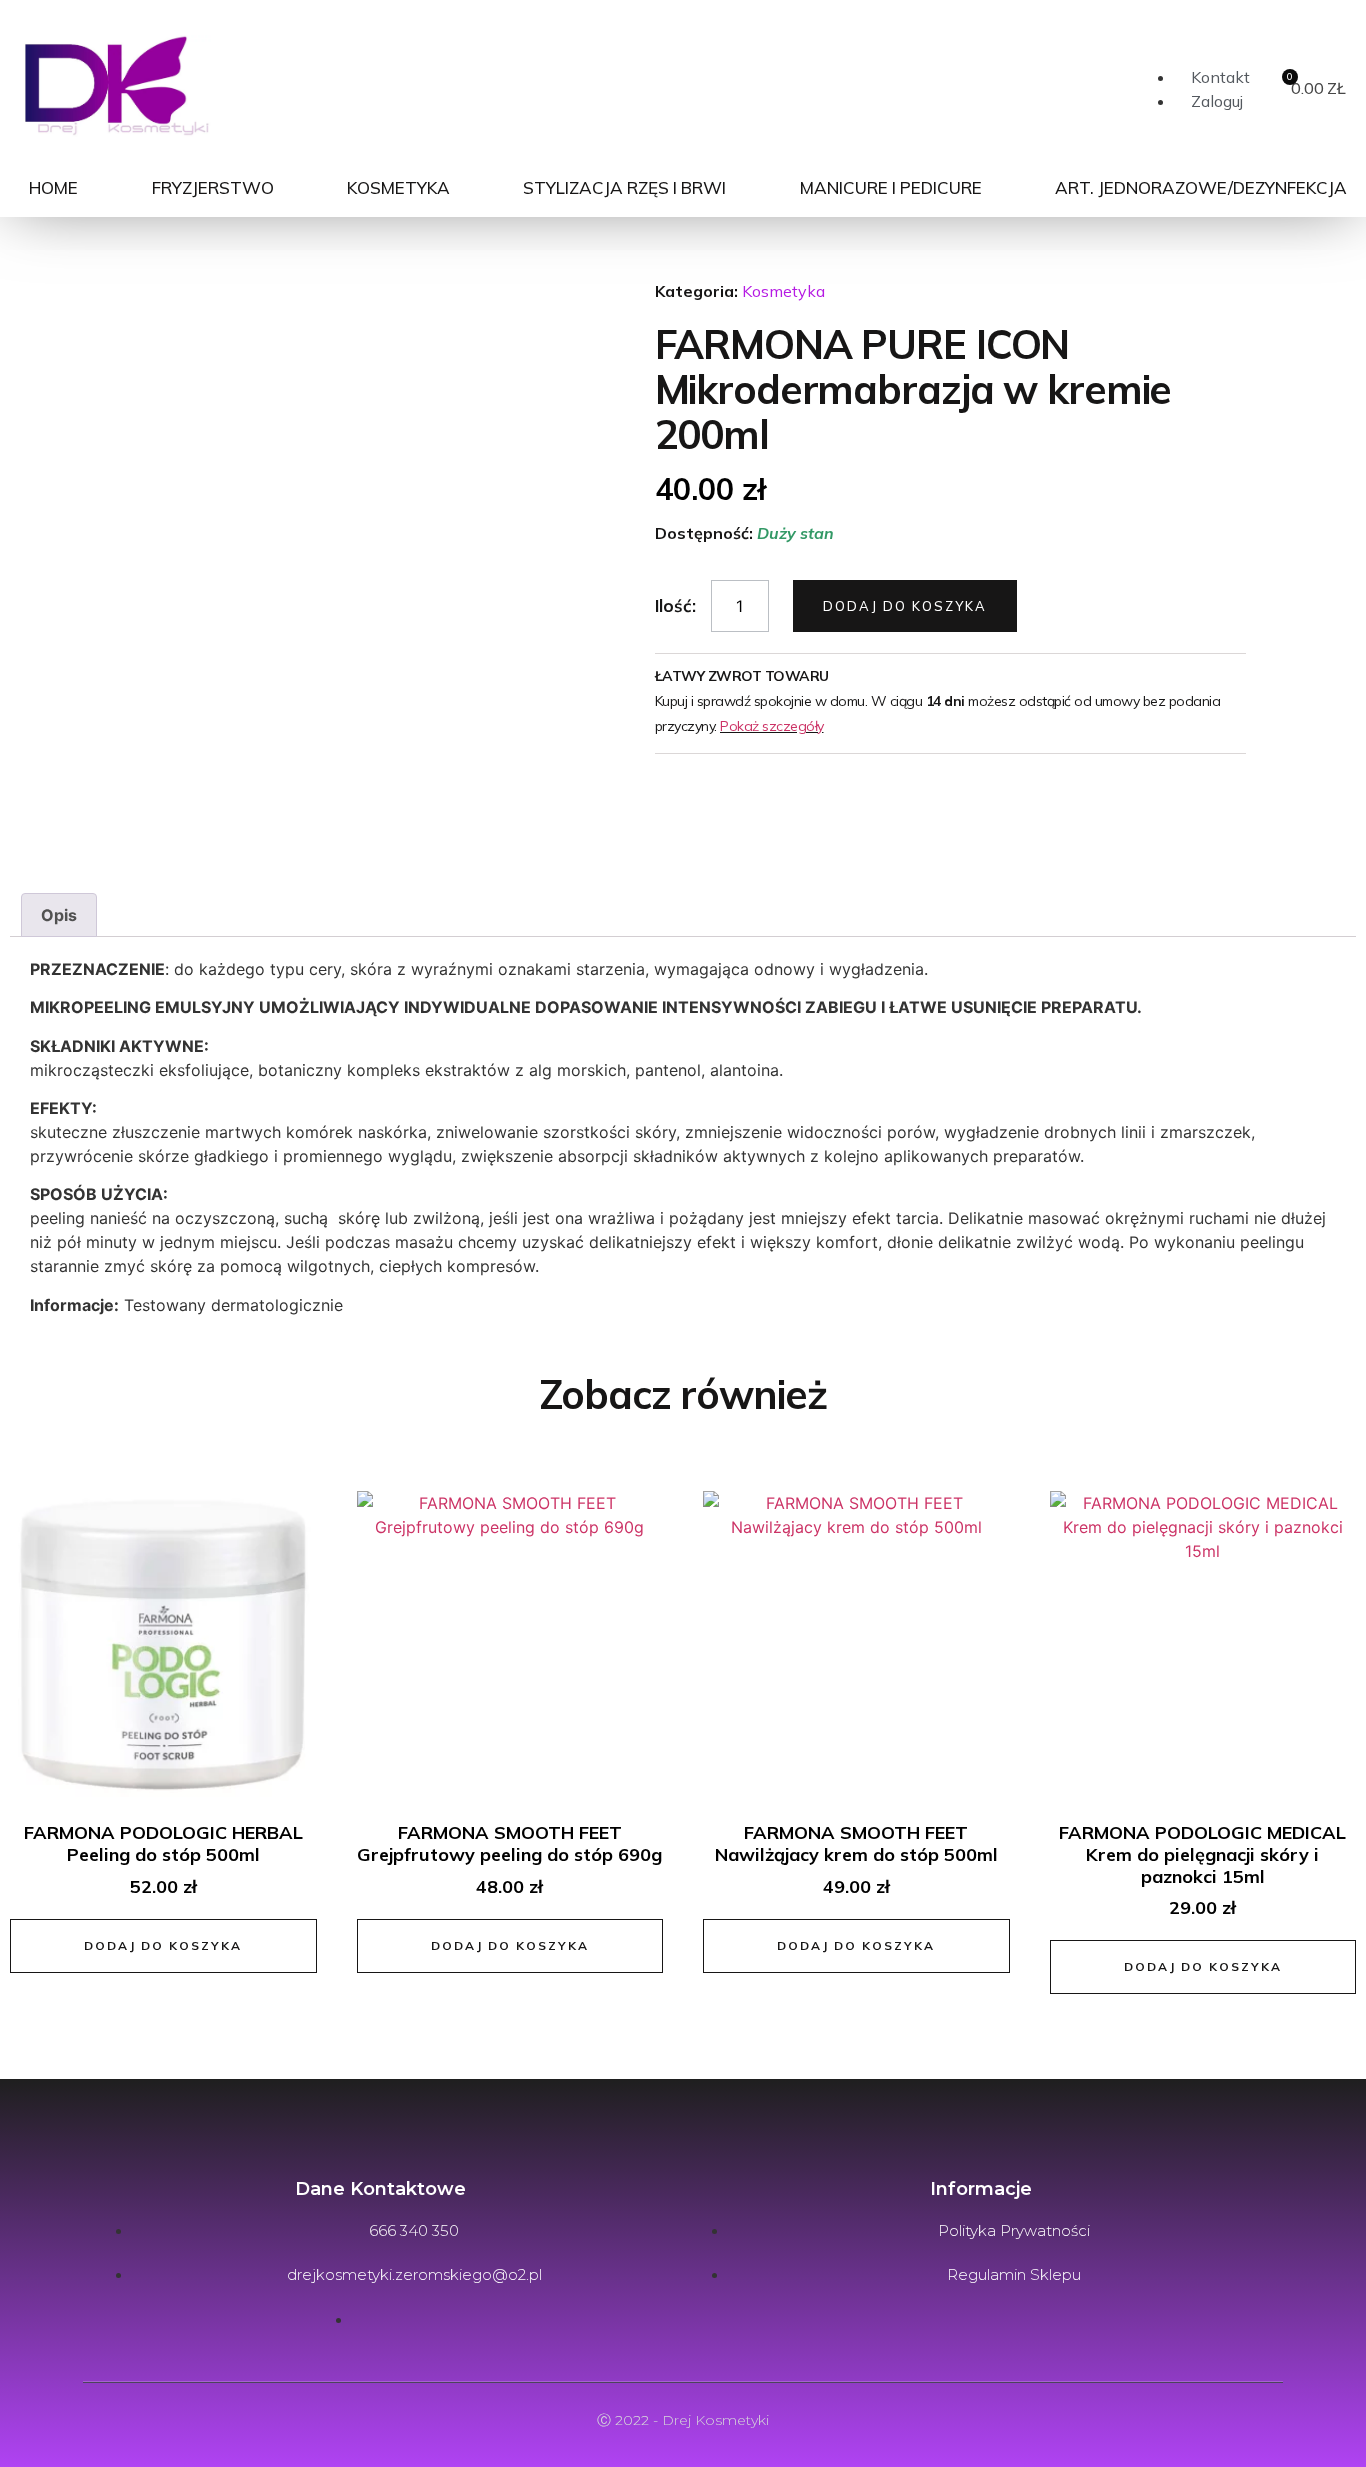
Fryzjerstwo (213, 187)
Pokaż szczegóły (772, 726)
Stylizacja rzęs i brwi (624, 187)
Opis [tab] (59, 915)
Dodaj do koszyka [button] (163, 1945)
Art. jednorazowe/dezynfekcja (1201, 187)
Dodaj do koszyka (905, 606)
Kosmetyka (398, 187)
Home (53, 187)
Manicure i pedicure (891, 187)
